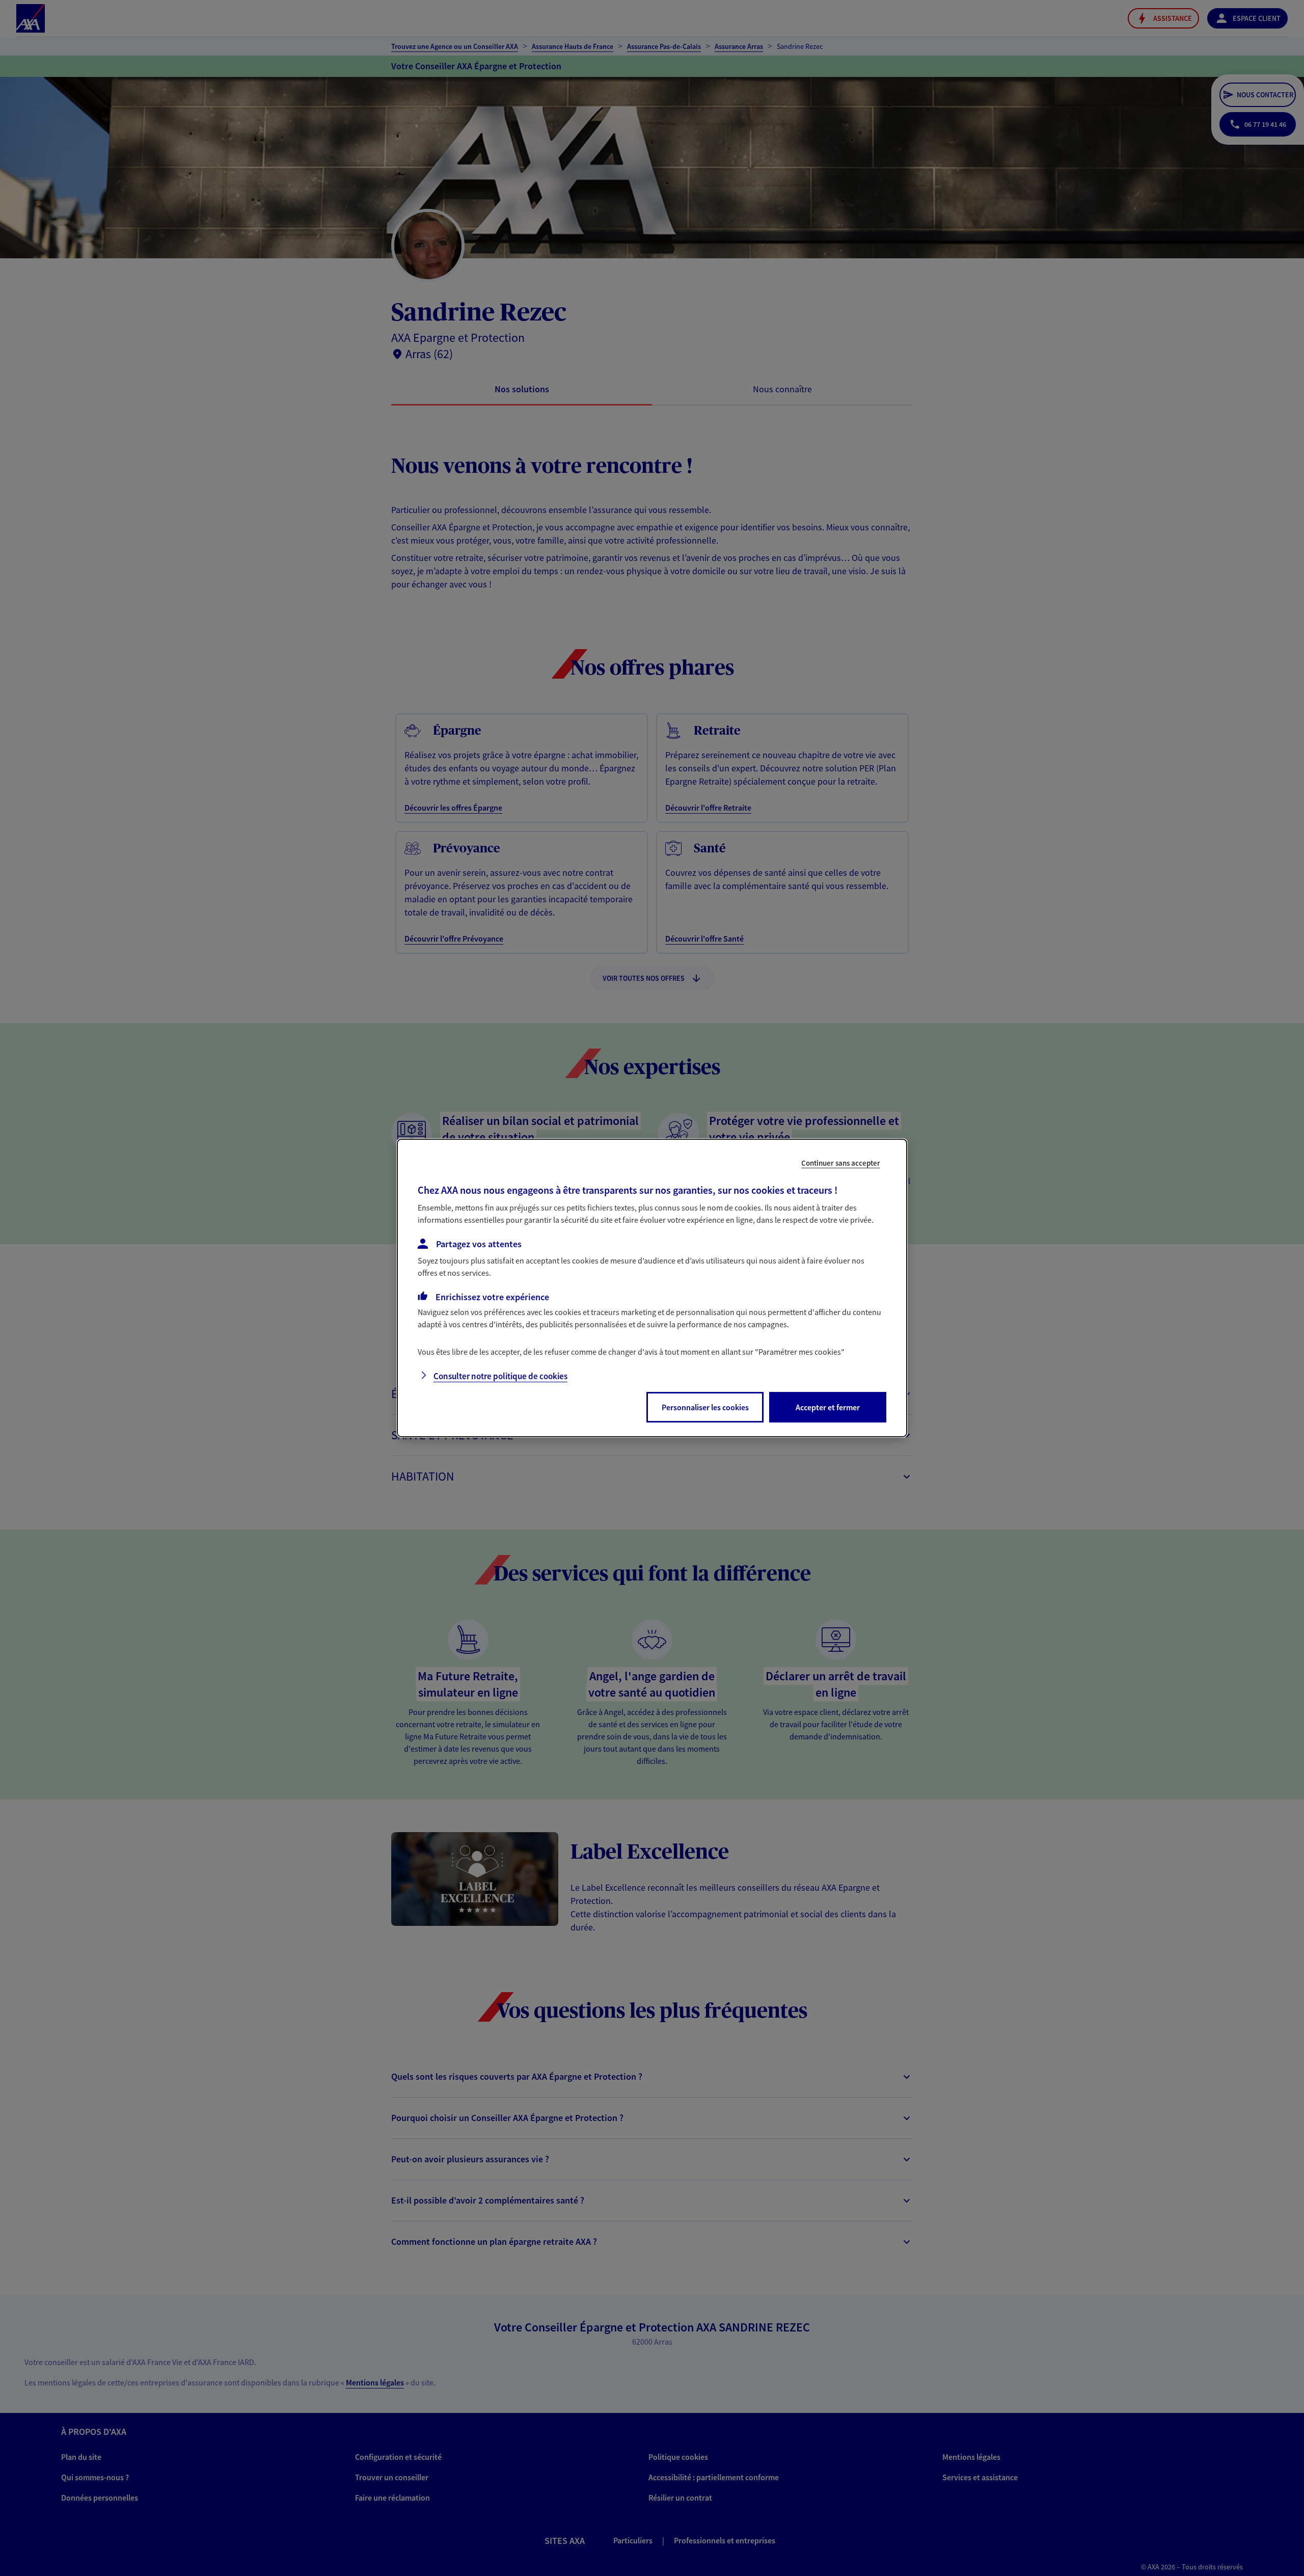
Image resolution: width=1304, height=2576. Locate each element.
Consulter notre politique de (500, 1376)
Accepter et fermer (828, 1407)
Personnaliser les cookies (705, 1407)
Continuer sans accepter (841, 1163)
